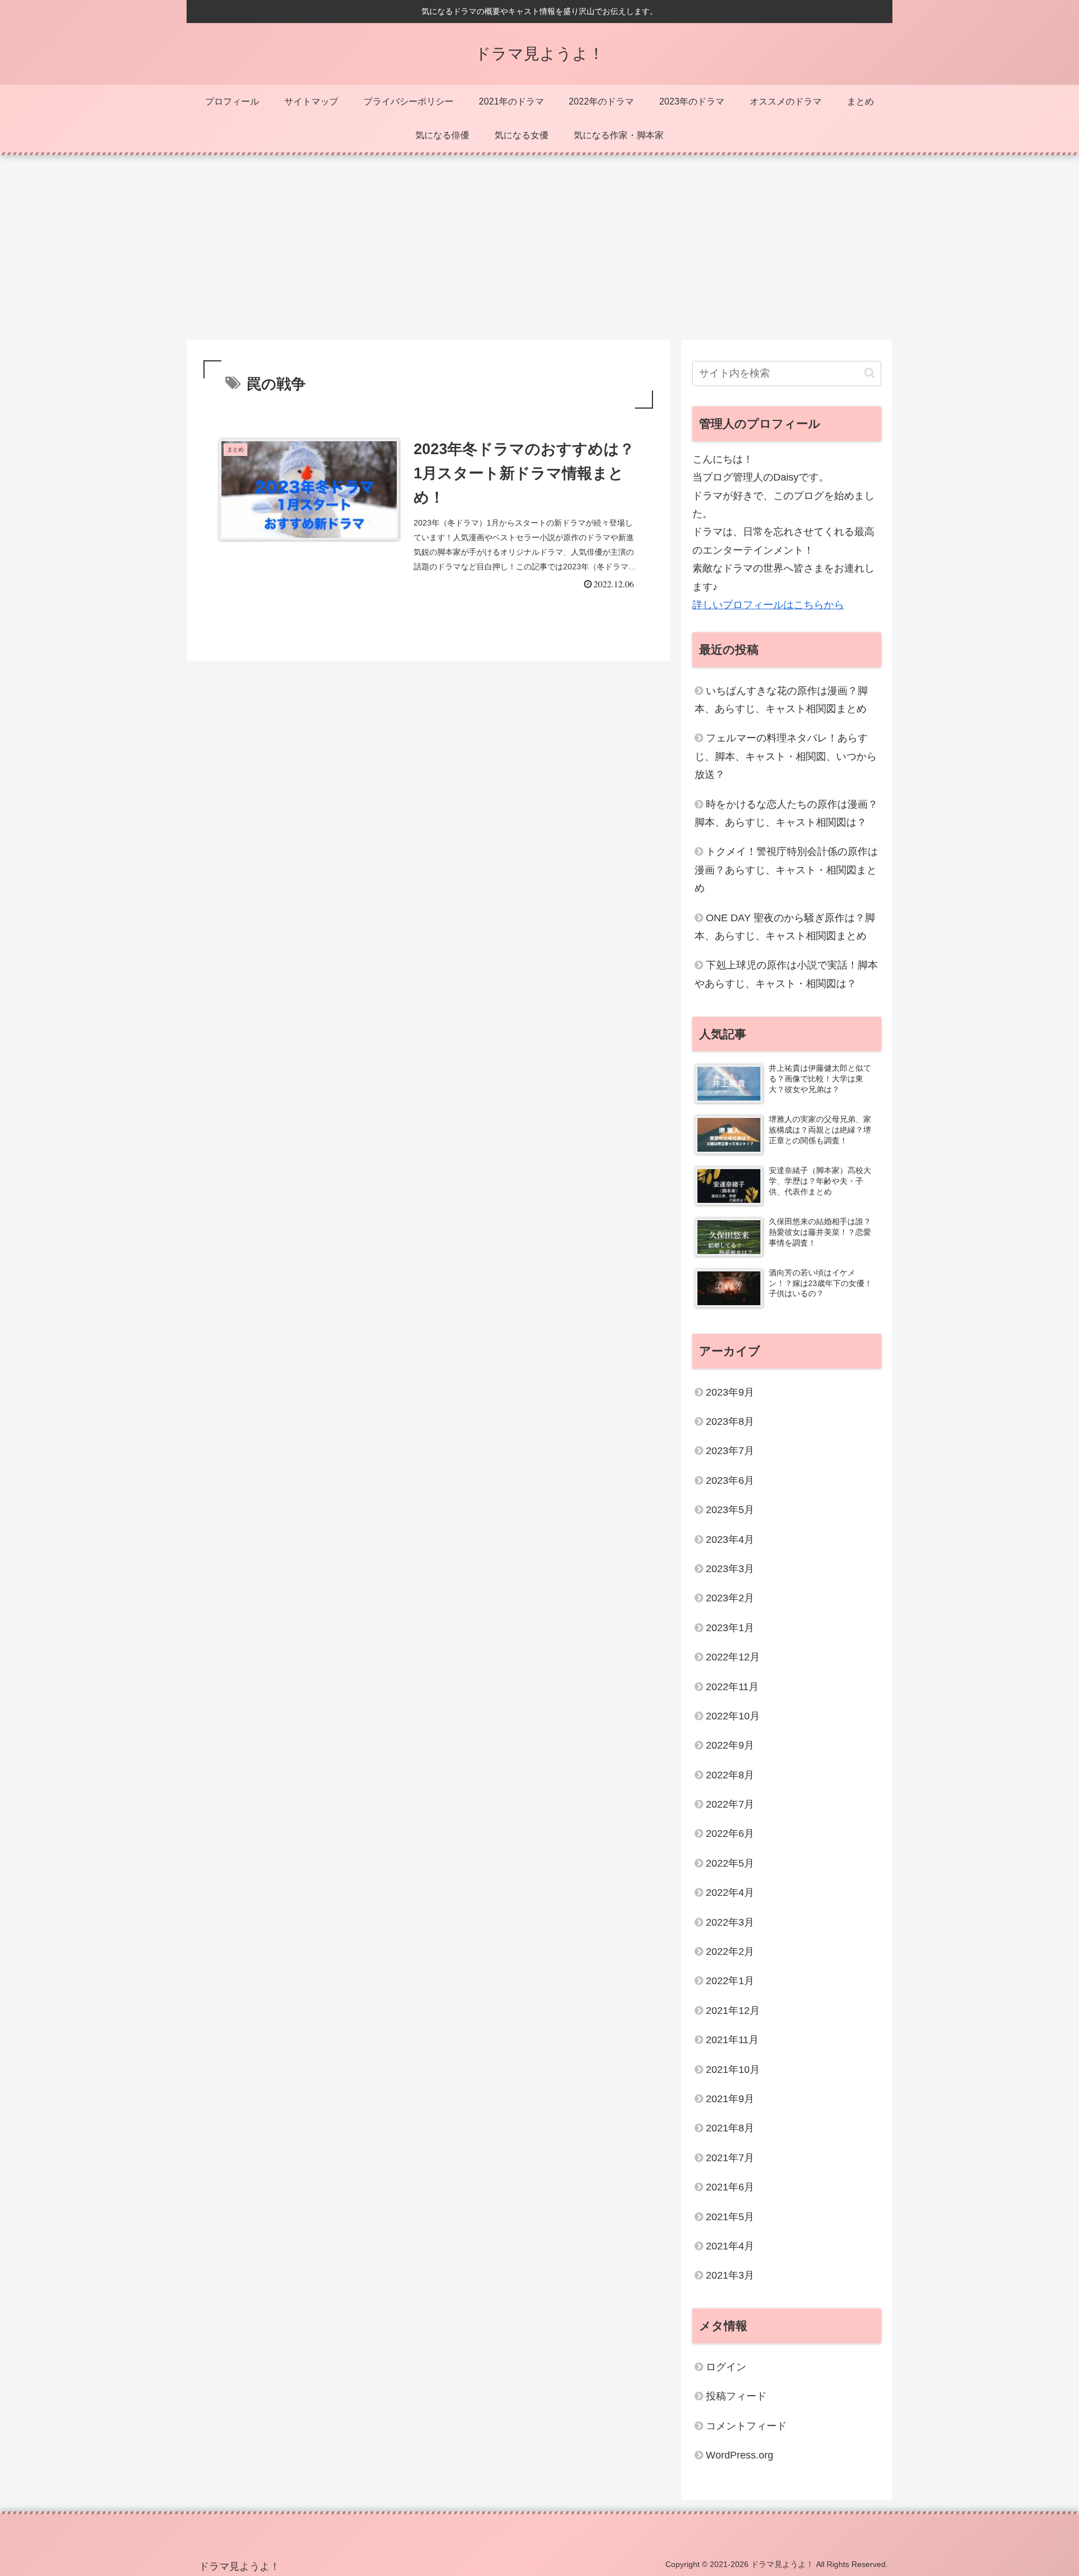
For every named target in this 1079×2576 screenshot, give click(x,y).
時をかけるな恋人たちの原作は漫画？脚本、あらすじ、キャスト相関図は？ (786, 813)
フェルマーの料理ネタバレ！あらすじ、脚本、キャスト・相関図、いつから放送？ (786, 756)
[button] (870, 373)
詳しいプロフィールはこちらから (768, 605)
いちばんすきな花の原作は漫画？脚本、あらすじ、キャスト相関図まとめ (781, 700)
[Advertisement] (539, 247)
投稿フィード (736, 2397)
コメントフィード (746, 2426)
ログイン (726, 2367)
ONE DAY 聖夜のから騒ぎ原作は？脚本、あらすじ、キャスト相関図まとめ (785, 927)
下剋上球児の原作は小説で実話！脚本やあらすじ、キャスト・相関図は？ (786, 974)
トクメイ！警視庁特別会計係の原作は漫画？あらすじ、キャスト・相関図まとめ (786, 870)
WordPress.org (740, 2456)
